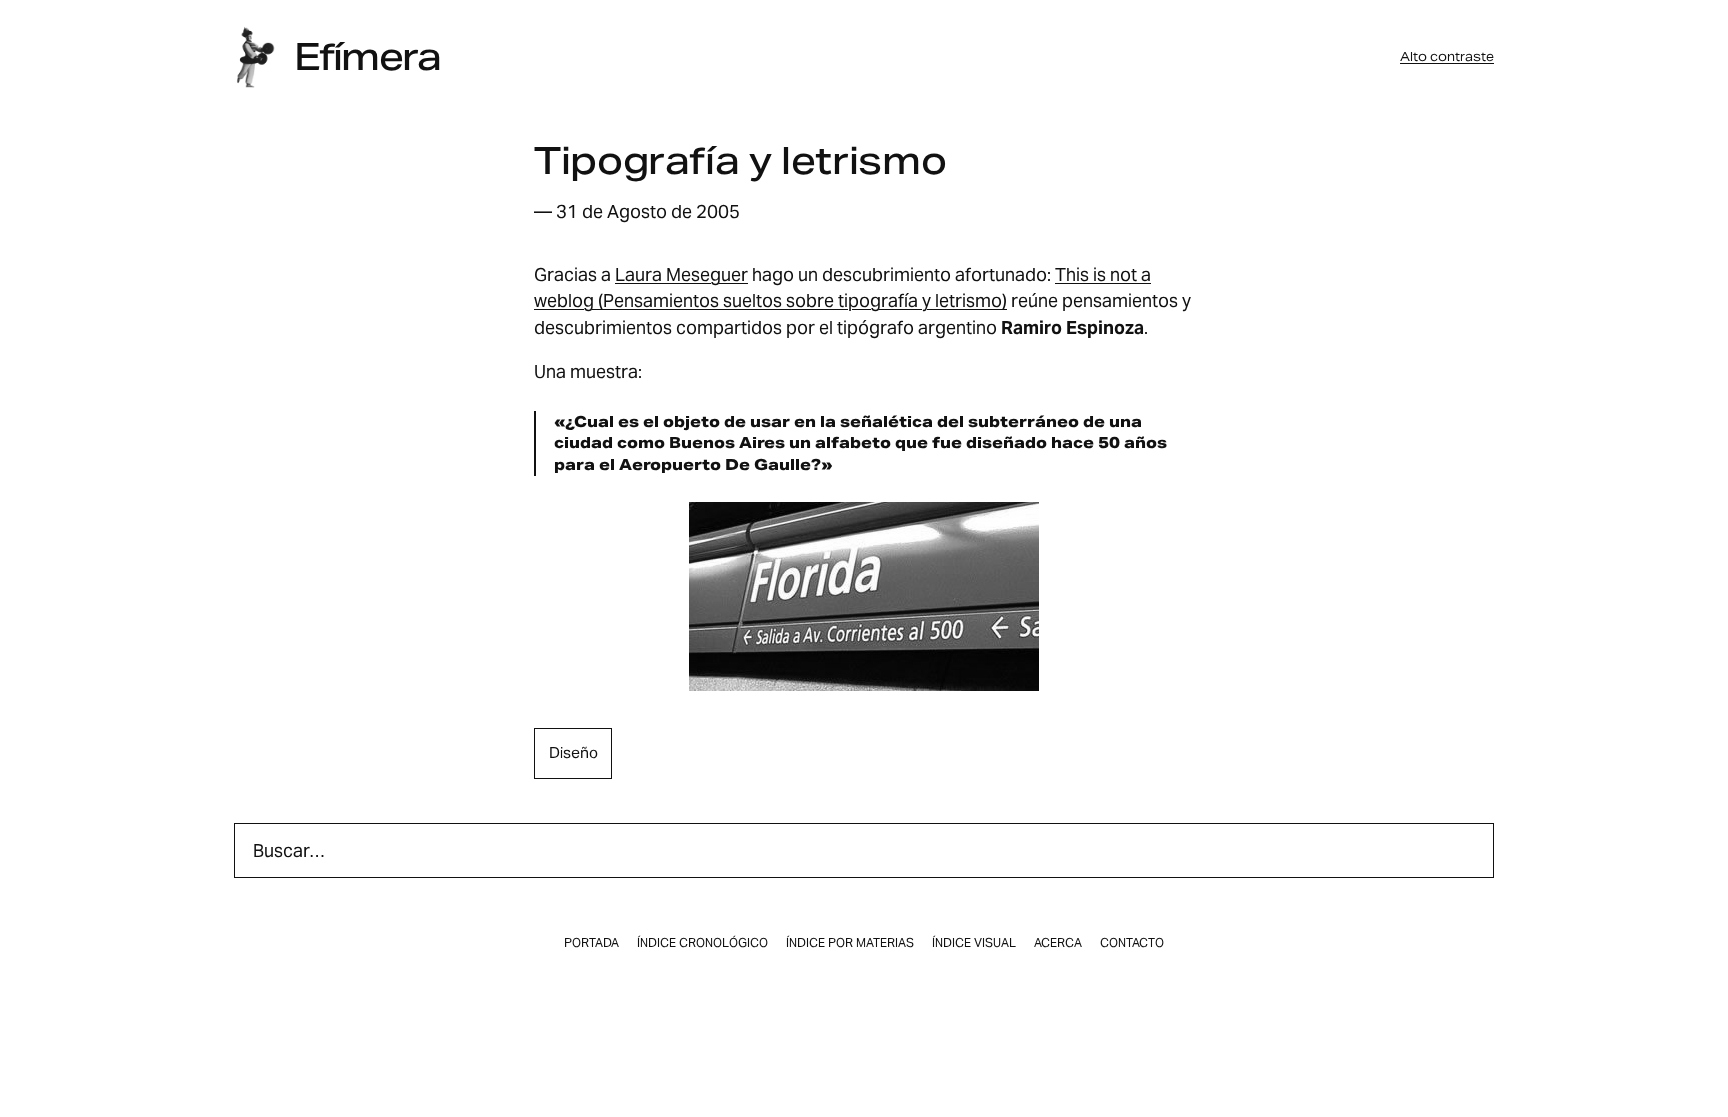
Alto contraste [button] (1447, 57)
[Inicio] (255, 57)
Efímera (367, 57)
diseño (573, 752)
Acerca (1058, 943)
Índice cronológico (702, 943)
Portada (591, 943)
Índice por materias (850, 943)
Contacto (1132, 943)
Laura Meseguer (681, 274)
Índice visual (974, 943)
